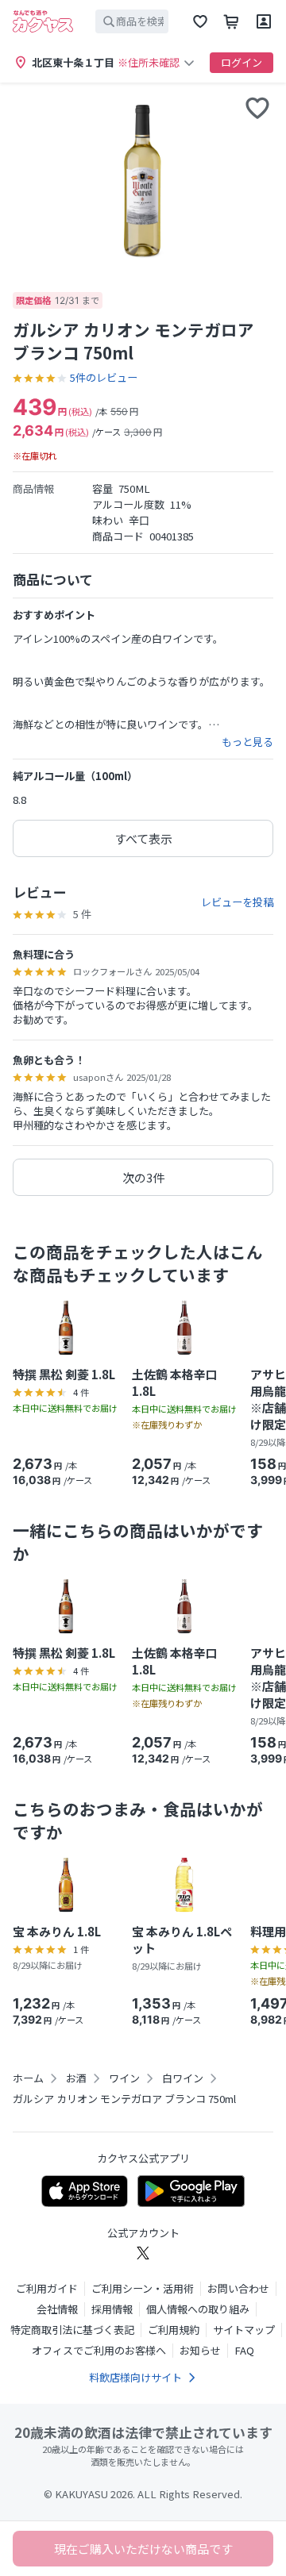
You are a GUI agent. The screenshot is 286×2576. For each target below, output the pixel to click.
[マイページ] (264, 21)
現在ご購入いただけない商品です (143, 2549)
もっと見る (247, 742)
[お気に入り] (200, 21)
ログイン (242, 62)
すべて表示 (143, 838)
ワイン (124, 2078)
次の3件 (143, 1177)
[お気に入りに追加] (257, 108)
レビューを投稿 (237, 902)
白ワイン (183, 2078)
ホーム (28, 2078)
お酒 (76, 2078)
